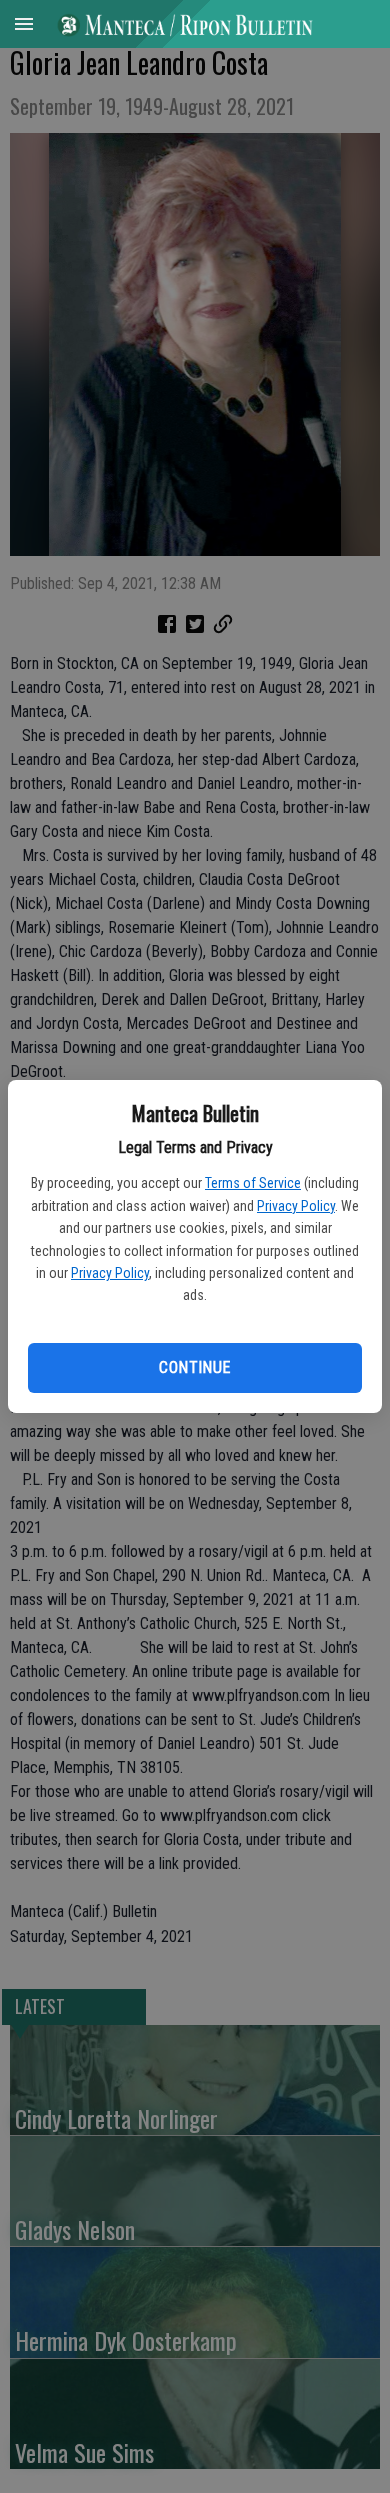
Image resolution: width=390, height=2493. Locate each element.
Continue (194, 1367)
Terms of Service (253, 1183)
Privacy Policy (296, 1206)
